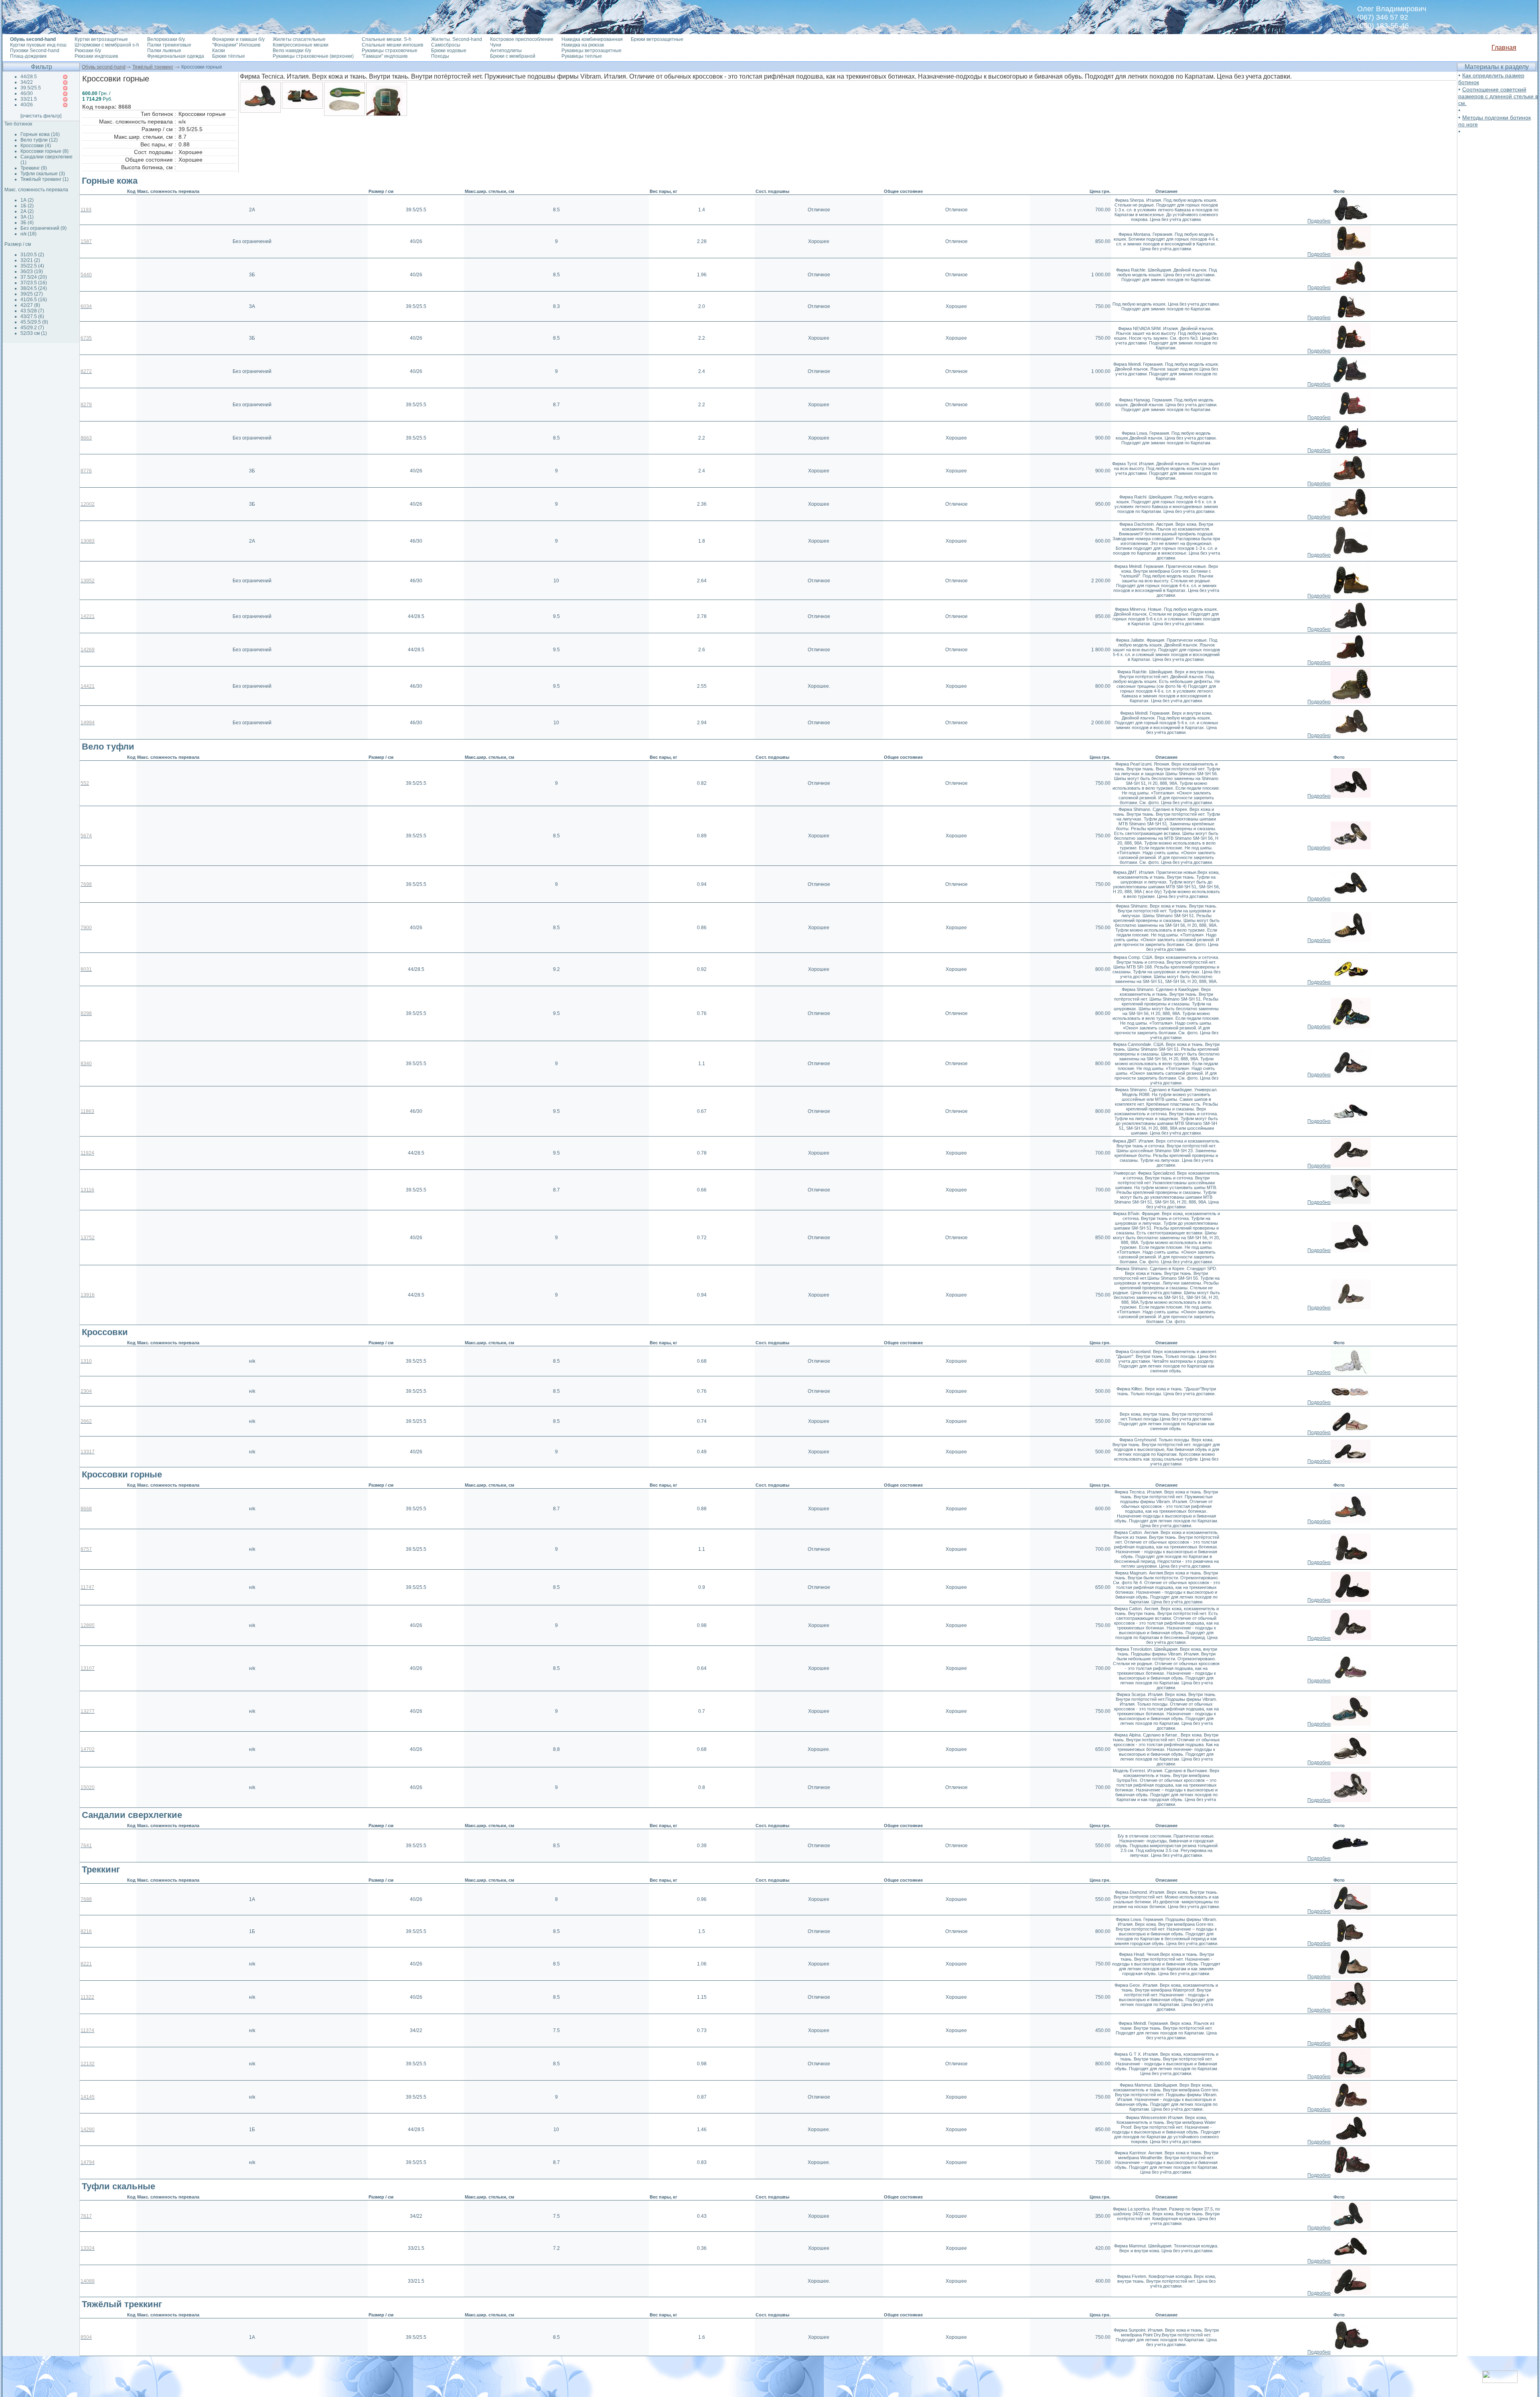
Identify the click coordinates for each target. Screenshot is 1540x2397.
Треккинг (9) (34, 168)
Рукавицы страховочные (390, 51)
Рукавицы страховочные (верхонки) (313, 56)
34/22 (27, 82)
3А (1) (27, 217)
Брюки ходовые (449, 51)
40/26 (27, 105)
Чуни (496, 45)
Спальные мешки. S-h (387, 39)
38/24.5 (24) (34, 288)
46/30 (27, 93)
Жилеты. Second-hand (457, 39)
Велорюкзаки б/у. (166, 39)
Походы (440, 56)
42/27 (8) (30, 305)
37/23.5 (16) (34, 283)
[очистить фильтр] (41, 116)
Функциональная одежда (176, 56)
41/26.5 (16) (34, 300)
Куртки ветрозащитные (101, 39)
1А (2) (27, 200)
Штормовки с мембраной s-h (107, 45)
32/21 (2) (30, 260)
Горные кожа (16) (40, 134)
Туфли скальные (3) (43, 174)
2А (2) (27, 211)
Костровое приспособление (522, 39)
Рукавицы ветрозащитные (592, 51)
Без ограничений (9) (44, 228)
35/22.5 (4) (32, 266)
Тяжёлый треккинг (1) (45, 179)
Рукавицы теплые (582, 56)
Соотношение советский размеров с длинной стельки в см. (1498, 96)
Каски (219, 51)
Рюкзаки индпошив (96, 56)
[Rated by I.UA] (1500, 2381)
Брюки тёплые (229, 56)
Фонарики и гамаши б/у (238, 39)
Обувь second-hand (104, 67)
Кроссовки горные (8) (45, 151)
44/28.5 (29, 77)
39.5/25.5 (31, 88)
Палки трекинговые (169, 45)
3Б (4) (27, 223)
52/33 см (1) (34, 333)
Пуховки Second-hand (35, 51)
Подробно (1319, 221)
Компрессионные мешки (301, 45)
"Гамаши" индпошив (385, 56)
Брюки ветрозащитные (657, 39)
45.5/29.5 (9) (34, 322)
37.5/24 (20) (34, 277)
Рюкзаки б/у (88, 51)
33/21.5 (29, 99)
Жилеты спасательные (299, 39)
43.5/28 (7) (32, 311)
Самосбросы (446, 45)
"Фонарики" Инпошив (236, 45)
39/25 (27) (32, 294)
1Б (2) (27, 206)
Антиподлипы (506, 51)
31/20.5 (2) (32, 255)
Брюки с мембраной (513, 56)
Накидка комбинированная (592, 39)
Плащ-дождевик (28, 56)
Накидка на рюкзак (583, 45)
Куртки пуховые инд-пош (38, 45)
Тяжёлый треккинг (153, 67)
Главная (1504, 48)
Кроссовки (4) (36, 146)
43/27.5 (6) (32, 316)
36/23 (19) (32, 272)
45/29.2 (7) (32, 328)
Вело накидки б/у (292, 51)
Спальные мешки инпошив (392, 45)
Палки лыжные (164, 51)
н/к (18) (28, 234)
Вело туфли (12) (39, 140)
